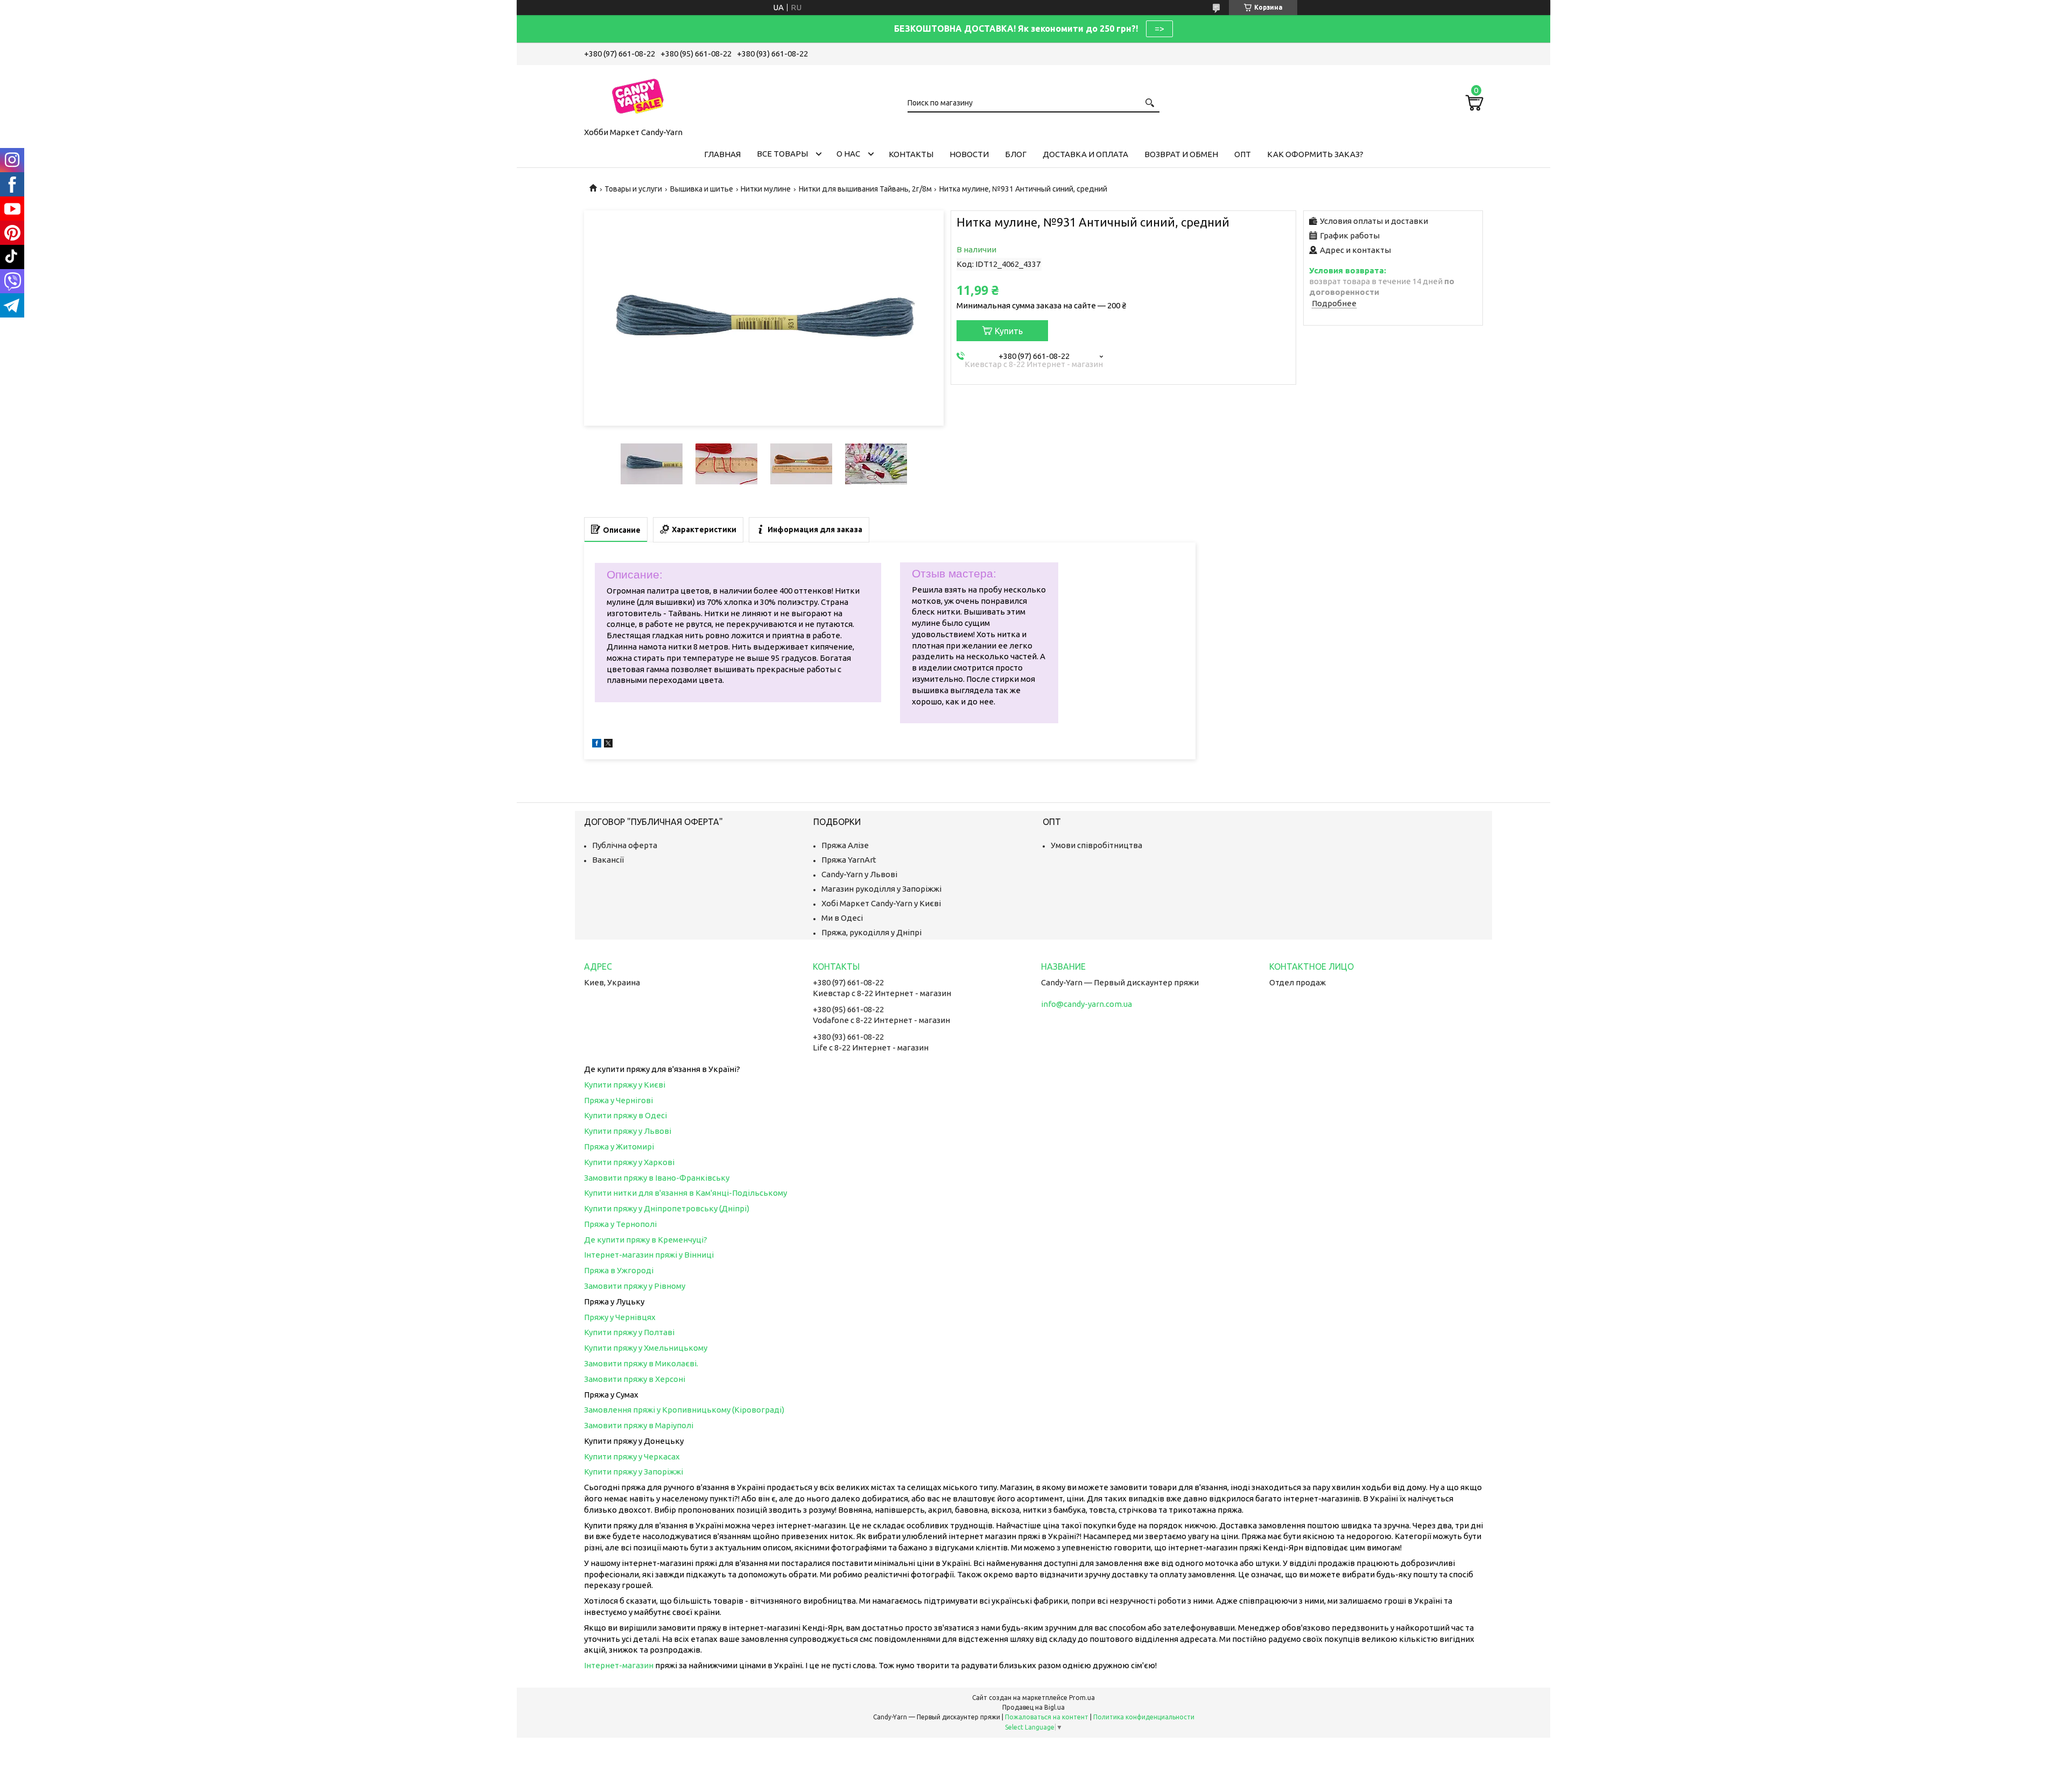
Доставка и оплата (1085, 154)
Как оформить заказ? (1315, 154)
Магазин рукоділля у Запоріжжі (881, 889)
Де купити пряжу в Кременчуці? (646, 1240)
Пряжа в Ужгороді (619, 1270)
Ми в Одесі (842, 918)
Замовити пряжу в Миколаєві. (641, 1363)
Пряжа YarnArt (849, 860)
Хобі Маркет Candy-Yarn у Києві (881, 903)
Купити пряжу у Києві (625, 1085)
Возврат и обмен (1181, 154)
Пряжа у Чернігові (618, 1100)
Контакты (911, 154)
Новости (969, 154)
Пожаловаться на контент (1047, 1717)
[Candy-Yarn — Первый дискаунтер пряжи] (638, 94)
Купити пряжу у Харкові (629, 1162)
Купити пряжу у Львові (628, 1131)
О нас (848, 154)
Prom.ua (1082, 1698)
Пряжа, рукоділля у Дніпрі (871, 932)
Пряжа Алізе (845, 845)
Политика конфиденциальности (1144, 1717)
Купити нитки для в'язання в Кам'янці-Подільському (686, 1193)
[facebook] (597, 745)
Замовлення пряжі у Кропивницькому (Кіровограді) (684, 1410)
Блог (1016, 154)
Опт (1243, 154)
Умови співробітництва (1096, 845)
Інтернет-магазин (619, 1665)
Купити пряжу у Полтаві (629, 1332)
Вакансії (608, 860)
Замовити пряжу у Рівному (635, 1286)
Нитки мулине (766, 189)
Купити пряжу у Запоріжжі (634, 1472)
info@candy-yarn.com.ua (1087, 1004)
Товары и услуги (633, 189)
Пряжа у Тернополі (620, 1224)
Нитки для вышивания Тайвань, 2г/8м (865, 189)
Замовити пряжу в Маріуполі (639, 1425)
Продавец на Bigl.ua (1033, 1707)
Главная (722, 154)
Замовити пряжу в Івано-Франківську (657, 1178)
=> (1159, 29)
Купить (1009, 331)
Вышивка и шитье (702, 189)
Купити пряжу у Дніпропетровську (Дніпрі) (667, 1208)
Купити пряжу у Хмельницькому (646, 1348)
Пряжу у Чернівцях (620, 1317)
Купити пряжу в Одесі (625, 1115)
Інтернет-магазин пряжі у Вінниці (649, 1255)
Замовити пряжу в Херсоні (635, 1379)
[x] (608, 745)
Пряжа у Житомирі (619, 1147)
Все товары (782, 154)
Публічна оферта (625, 845)
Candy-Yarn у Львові (859, 874)
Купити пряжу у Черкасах (632, 1456)
